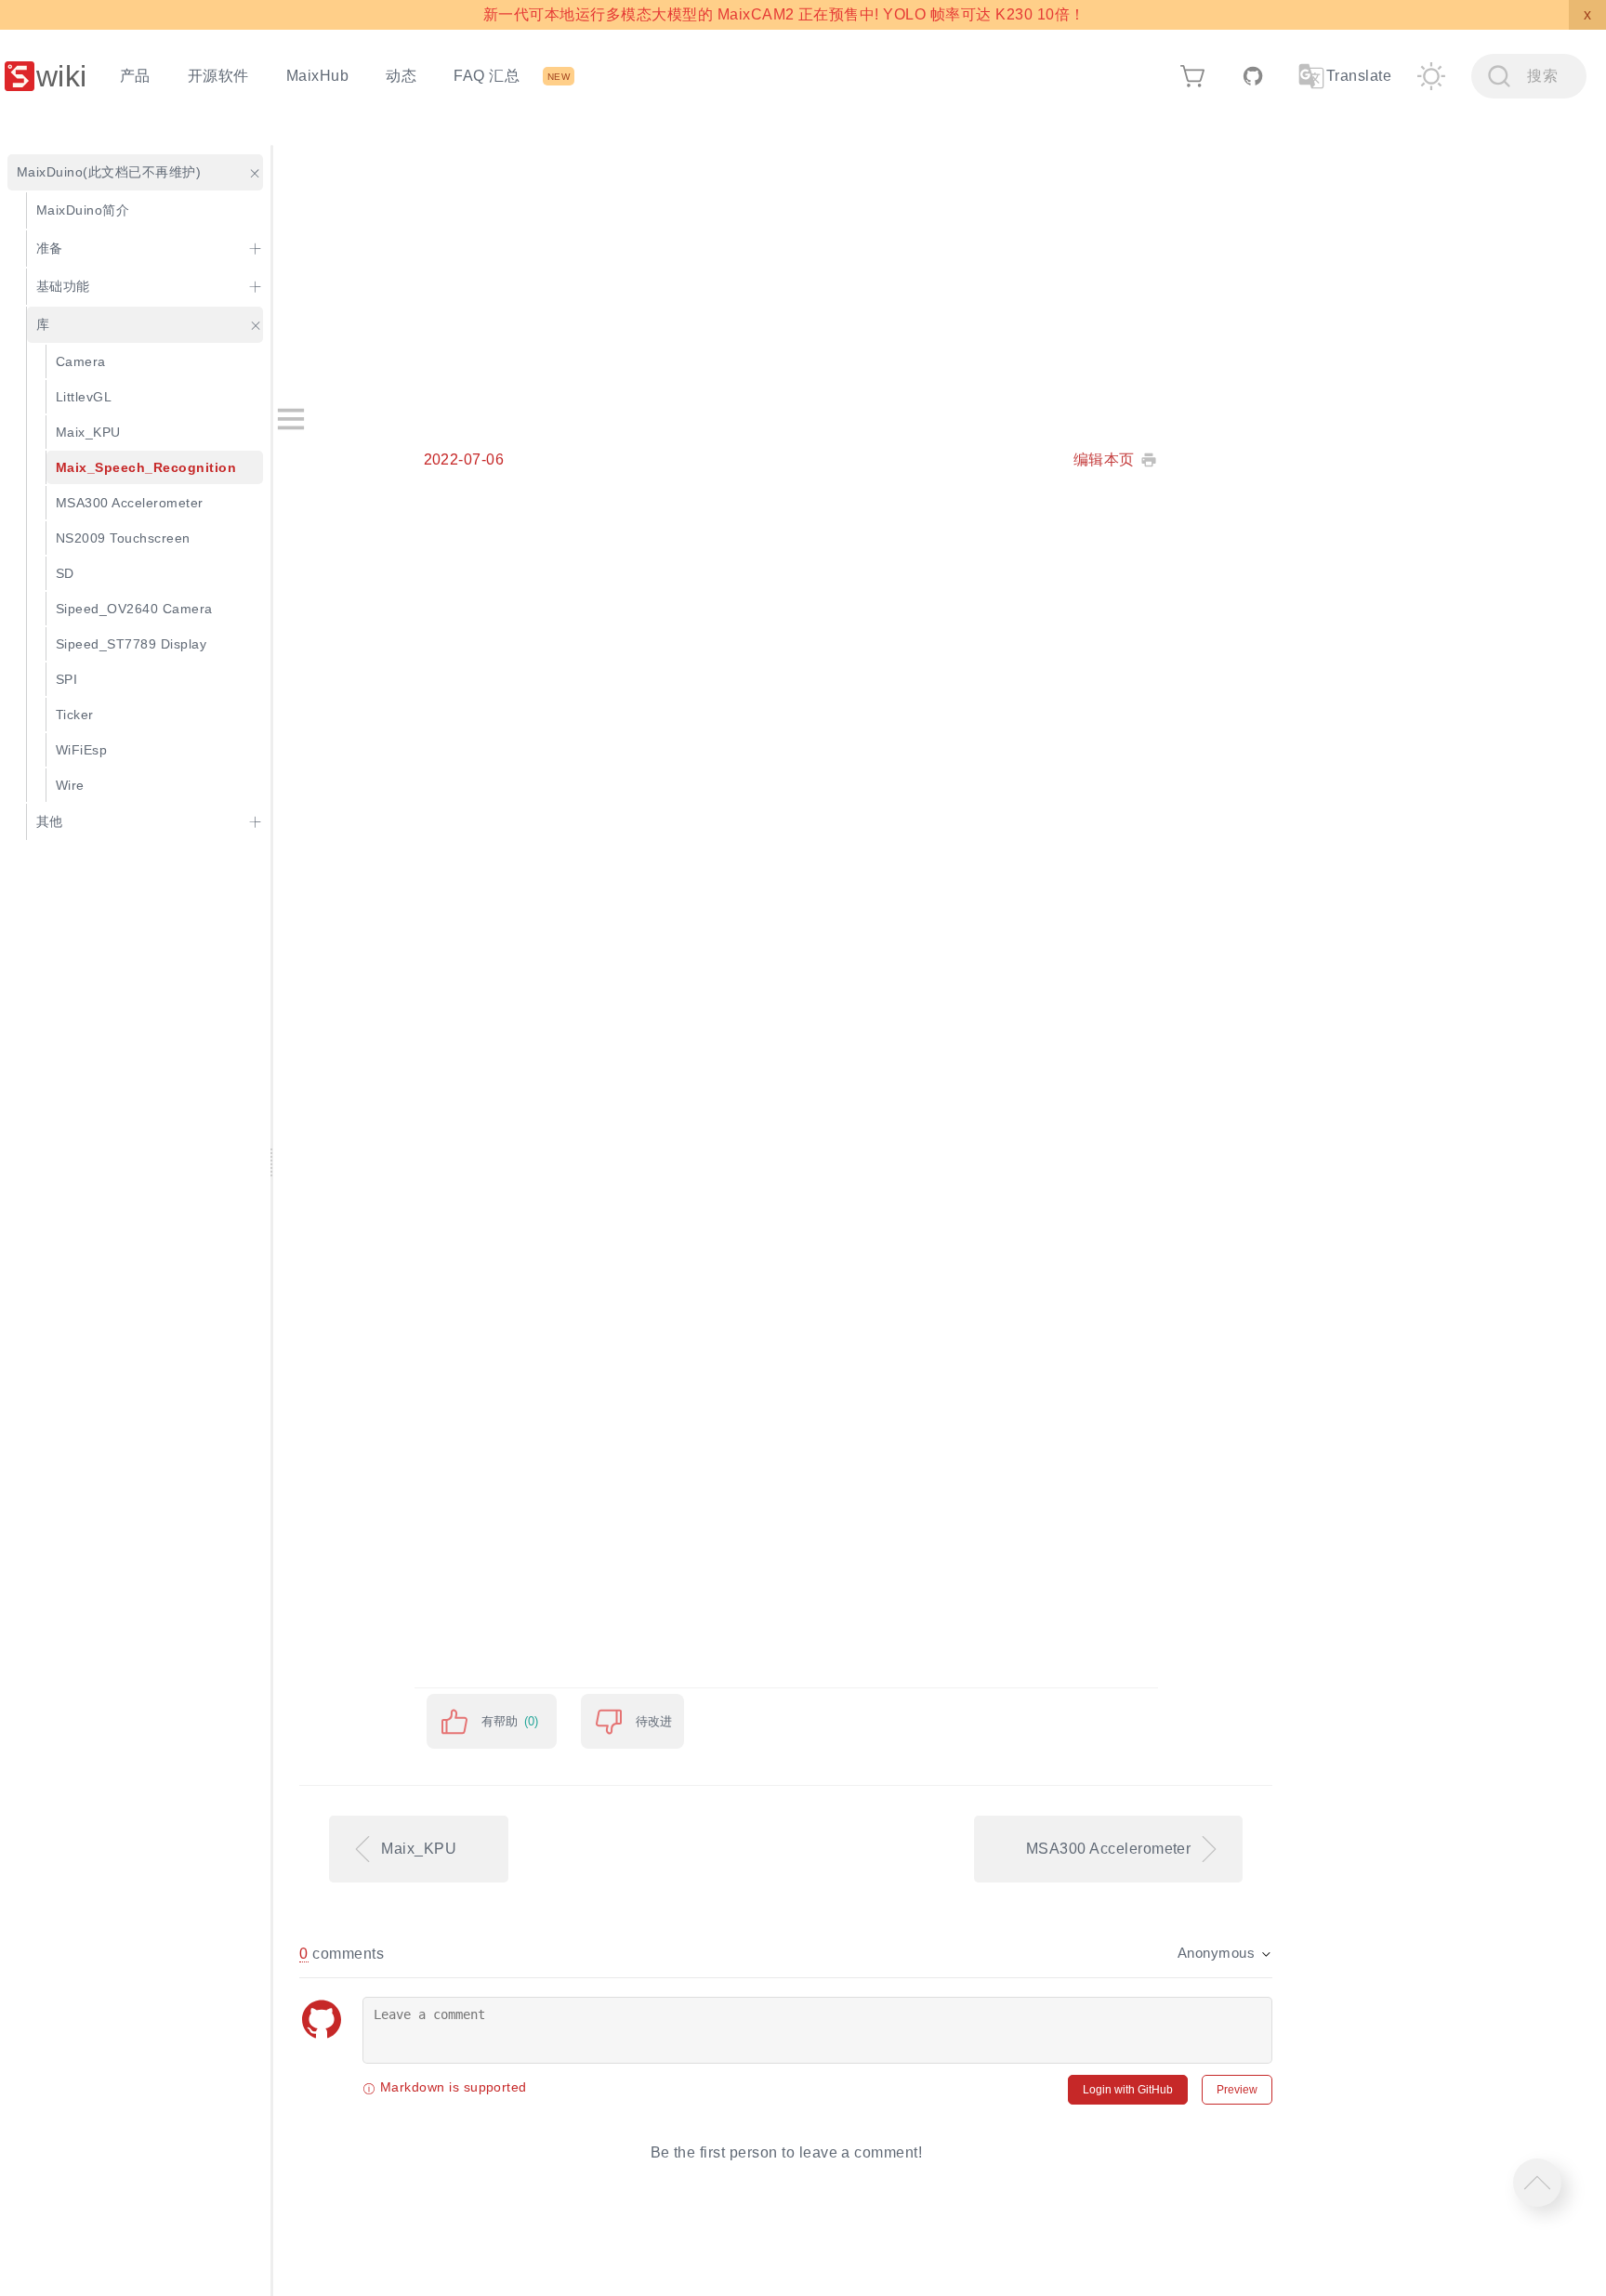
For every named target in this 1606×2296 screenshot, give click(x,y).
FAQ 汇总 (487, 76)
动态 (401, 76)
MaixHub (317, 76)
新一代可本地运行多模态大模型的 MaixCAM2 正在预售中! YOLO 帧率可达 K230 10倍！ (784, 14)
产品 (135, 76)
